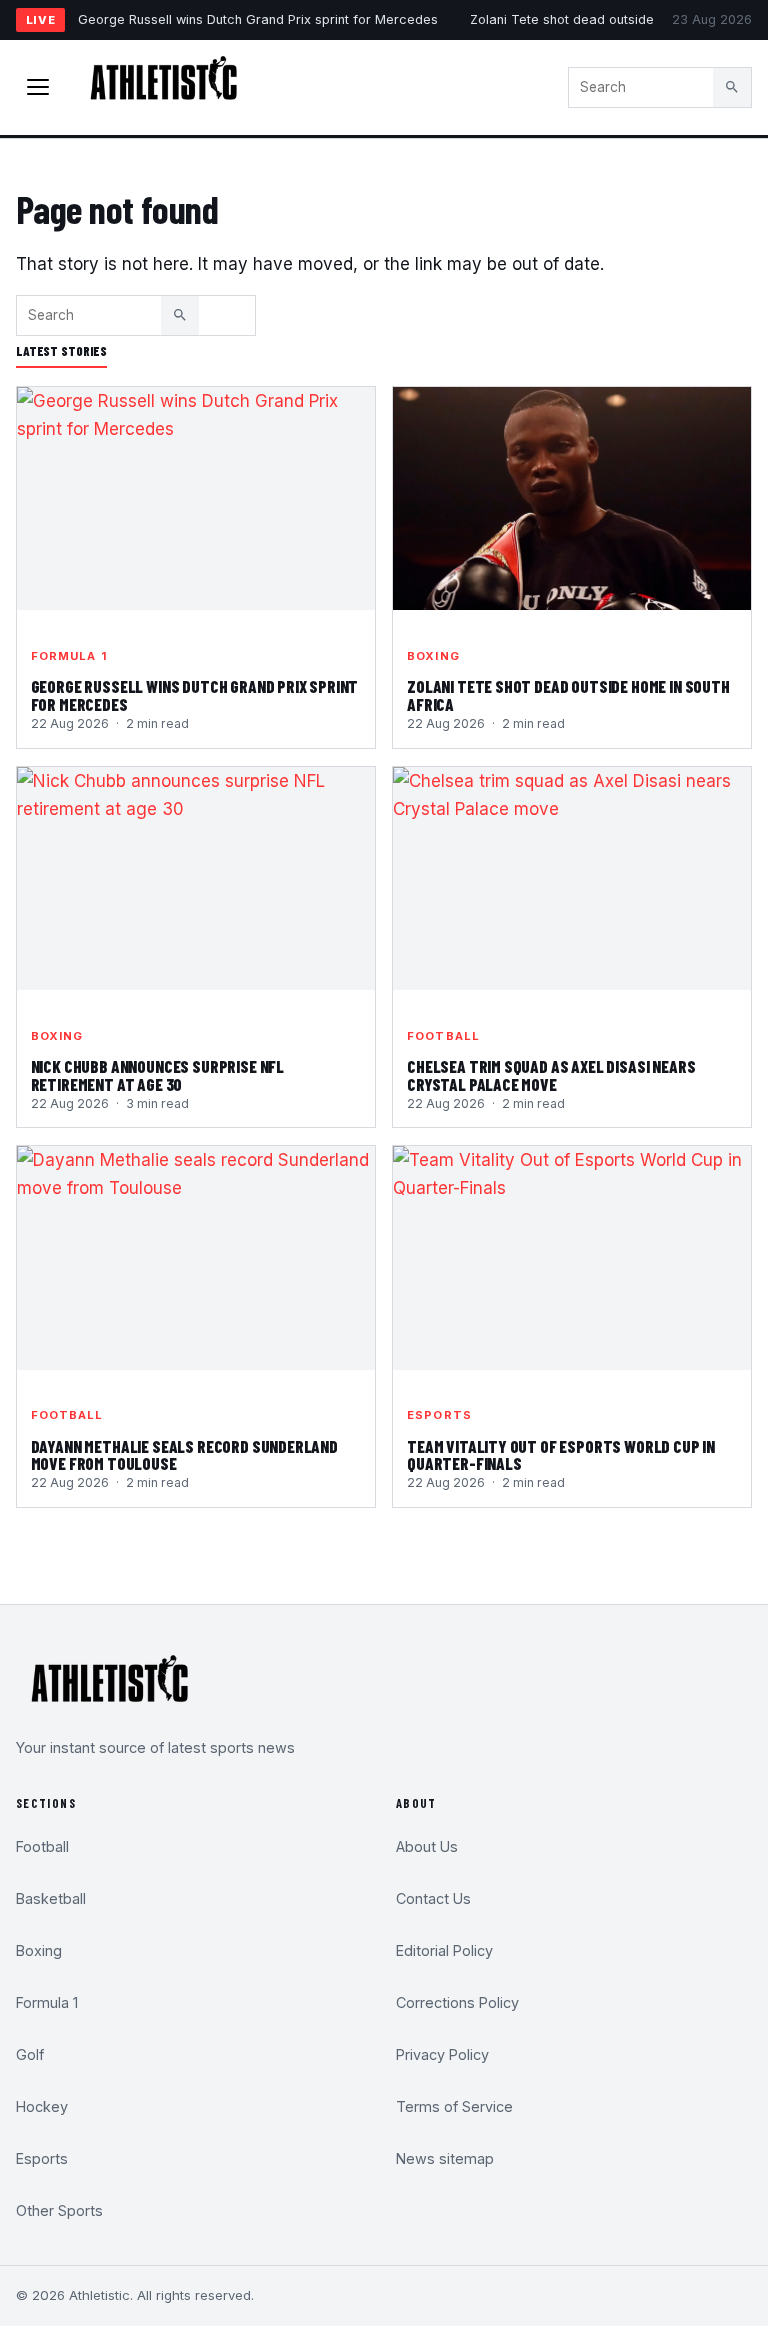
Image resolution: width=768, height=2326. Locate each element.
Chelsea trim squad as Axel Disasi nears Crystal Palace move (551, 1075)
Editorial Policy (444, 1950)
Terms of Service (454, 2106)
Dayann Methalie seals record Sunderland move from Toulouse (184, 1455)
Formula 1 (69, 656)
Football (443, 1036)
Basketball (51, 1898)
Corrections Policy (457, 2002)
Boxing (433, 656)
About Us (427, 1846)
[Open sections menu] (38, 87)
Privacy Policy (442, 2054)
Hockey (42, 2106)
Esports (439, 1415)
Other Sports (59, 2210)
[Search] (732, 87)
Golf (30, 2054)
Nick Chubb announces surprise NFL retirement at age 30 (157, 1075)
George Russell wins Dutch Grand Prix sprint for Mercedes (258, 19)
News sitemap (445, 2158)
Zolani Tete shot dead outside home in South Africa (568, 695)
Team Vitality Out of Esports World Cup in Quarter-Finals (561, 1455)
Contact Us (433, 1898)
